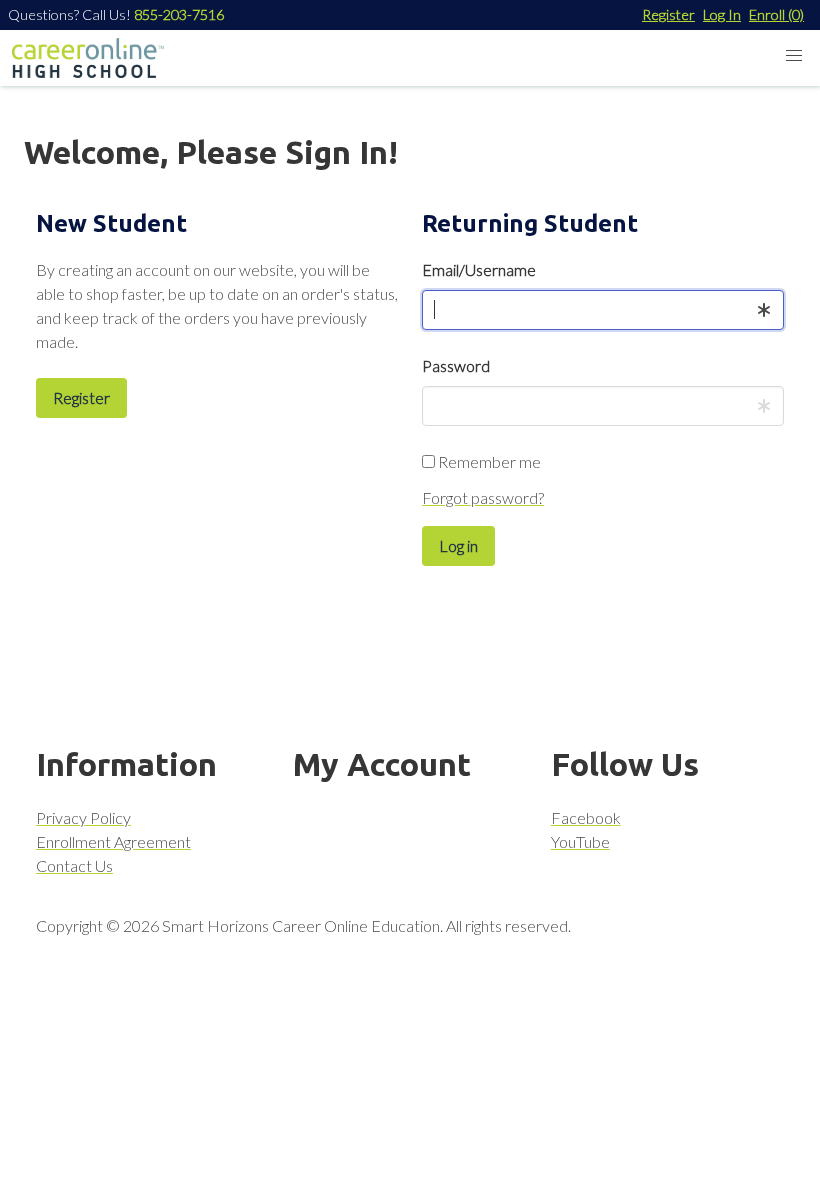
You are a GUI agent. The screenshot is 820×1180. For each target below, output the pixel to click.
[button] (794, 56)
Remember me (488, 461)
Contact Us (74, 865)
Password (456, 365)
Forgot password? (483, 497)
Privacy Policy (83, 817)
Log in (458, 545)
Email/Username (479, 269)
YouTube (580, 841)
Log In (722, 14)
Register (668, 14)
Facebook (586, 817)
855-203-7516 (179, 14)
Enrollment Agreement (113, 841)
